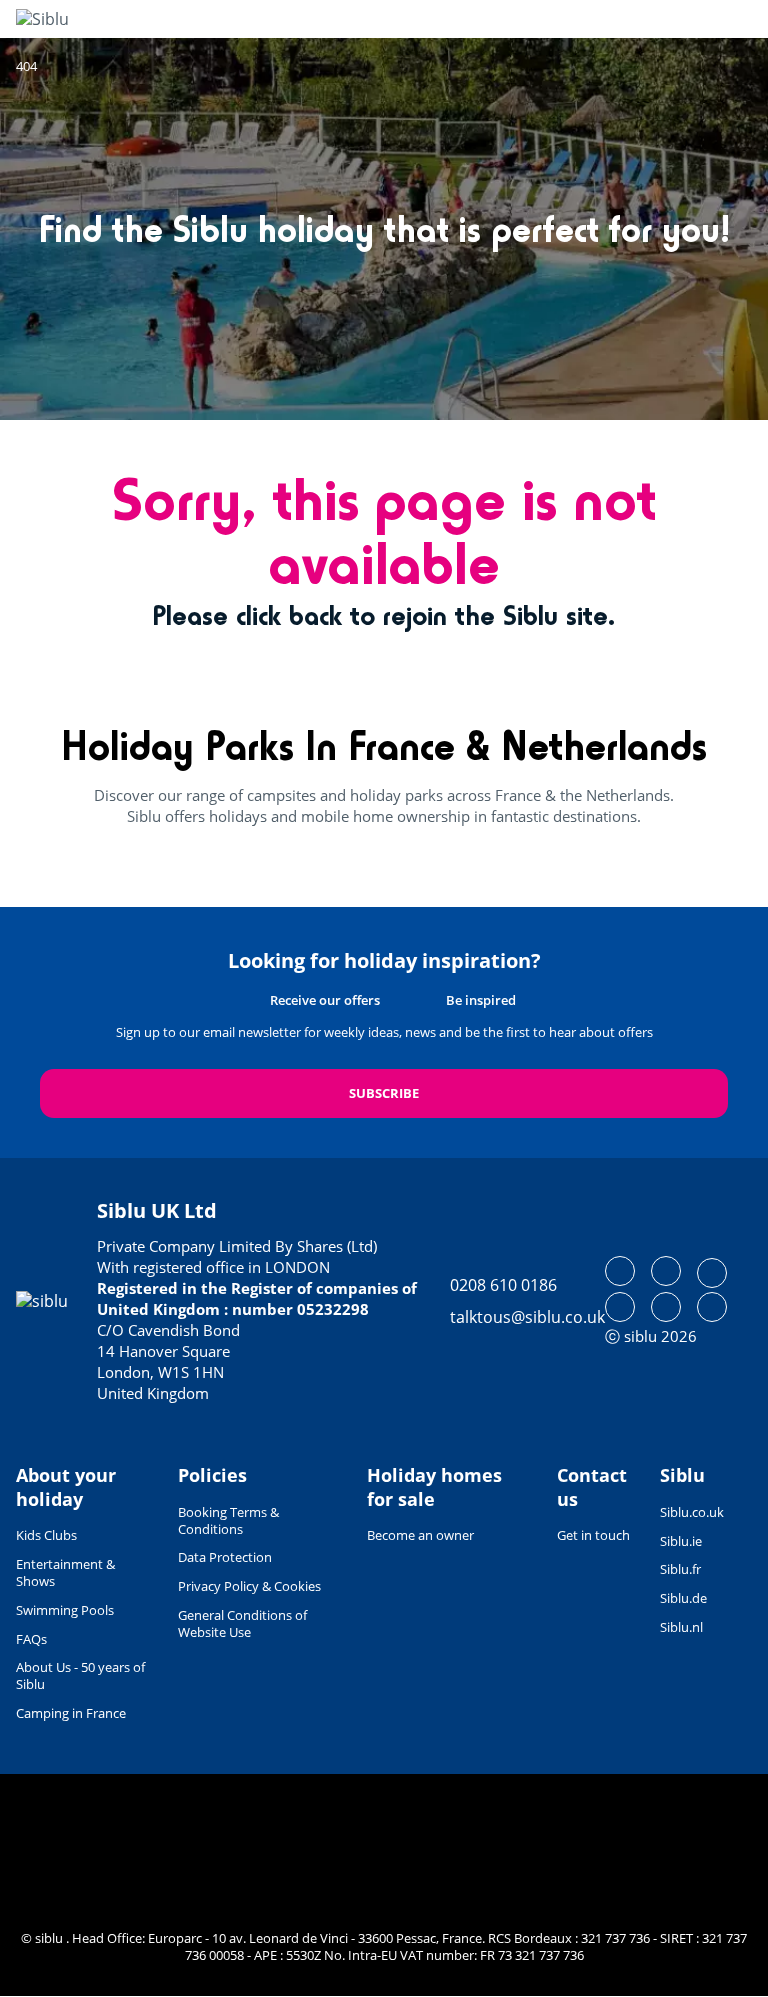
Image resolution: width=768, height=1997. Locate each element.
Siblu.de (683, 1598)
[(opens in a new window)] (620, 1271)
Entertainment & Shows (65, 1572)
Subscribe (384, 1093)
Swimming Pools (65, 1610)
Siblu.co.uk (692, 1512)
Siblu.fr (680, 1569)
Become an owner (420, 1535)
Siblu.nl (681, 1627)
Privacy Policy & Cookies (249, 1586)
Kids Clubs (46, 1535)
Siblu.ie (681, 1541)
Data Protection (225, 1557)
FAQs (31, 1639)
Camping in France (71, 1713)
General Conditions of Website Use (242, 1623)
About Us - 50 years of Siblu (80, 1675)
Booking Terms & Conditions (228, 1520)
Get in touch (593, 1535)
